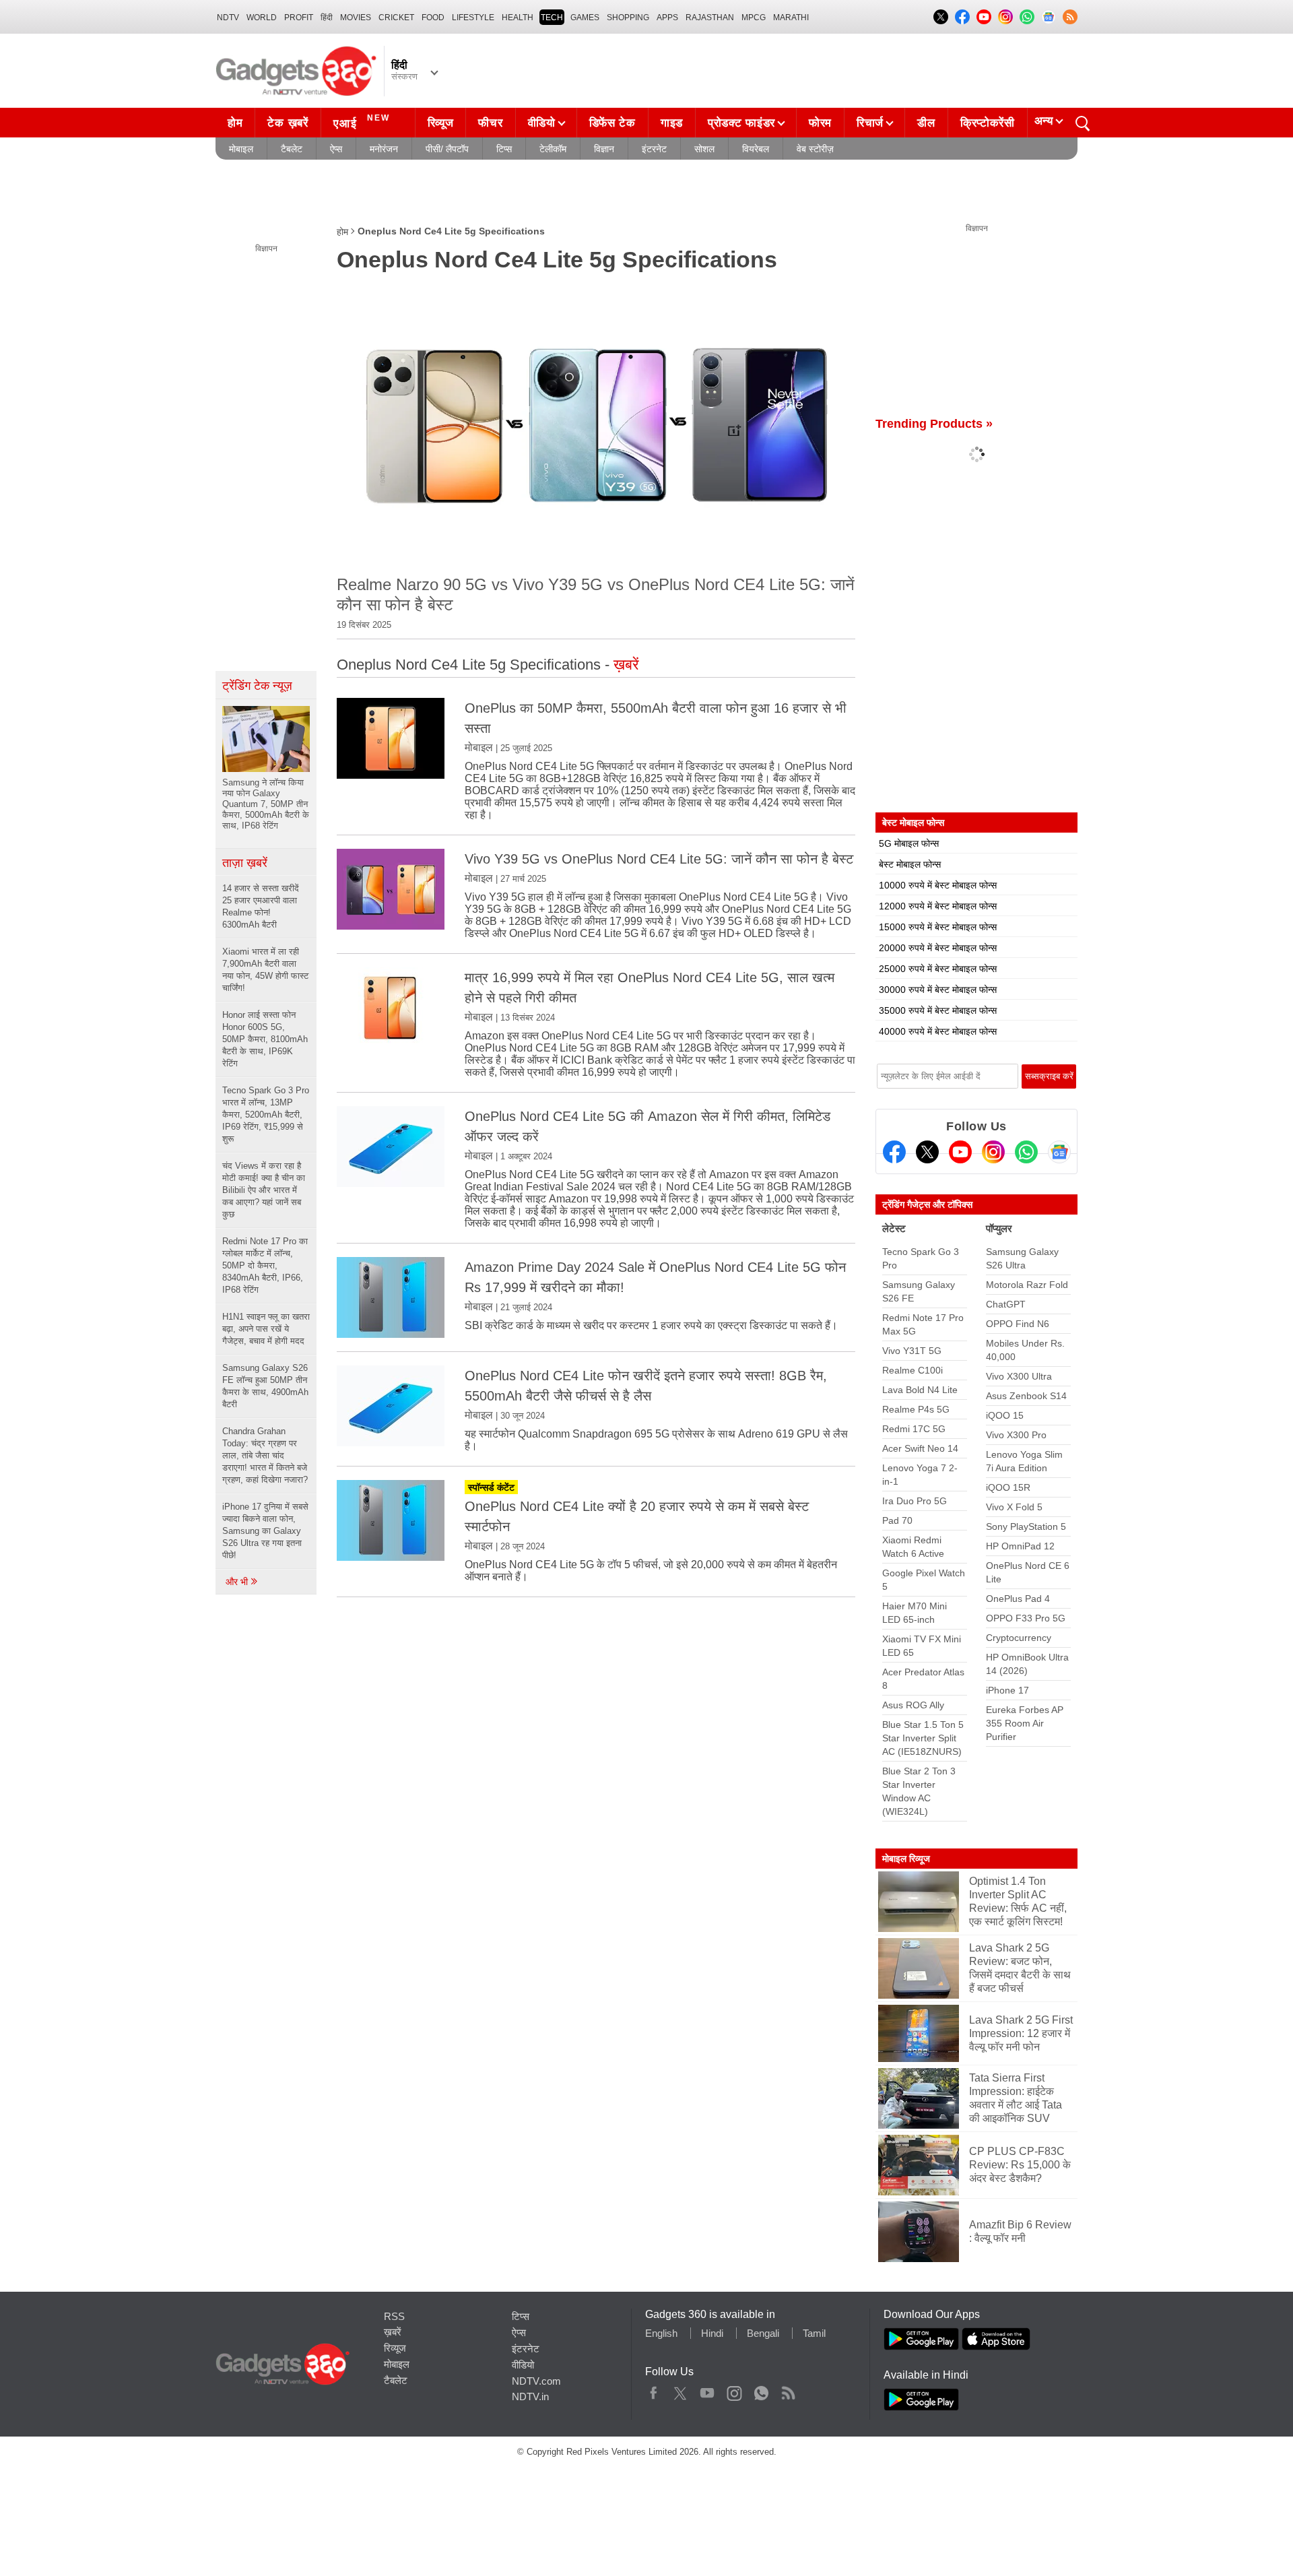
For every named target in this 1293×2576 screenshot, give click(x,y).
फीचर (490, 123)
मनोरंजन (384, 149)
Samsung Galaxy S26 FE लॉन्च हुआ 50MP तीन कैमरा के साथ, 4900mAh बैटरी (265, 1386)
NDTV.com (536, 2381)
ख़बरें (393, 2332)
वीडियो (542, 123)
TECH (552, 18)
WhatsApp (761, 2390)
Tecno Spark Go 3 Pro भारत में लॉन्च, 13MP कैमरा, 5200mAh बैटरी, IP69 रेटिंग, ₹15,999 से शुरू (266, 1115)
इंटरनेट (654, 149)
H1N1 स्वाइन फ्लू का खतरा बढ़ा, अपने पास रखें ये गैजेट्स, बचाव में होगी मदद (266, 1329)
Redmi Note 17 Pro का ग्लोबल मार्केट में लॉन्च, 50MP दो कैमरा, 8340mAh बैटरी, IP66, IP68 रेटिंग (265, 1265)
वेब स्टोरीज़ (815, 149)
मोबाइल (241, 149)
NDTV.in (530, 2396)
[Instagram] (993, 1152)
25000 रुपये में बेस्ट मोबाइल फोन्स (938, 969)
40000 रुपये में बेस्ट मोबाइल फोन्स (938, 1031)
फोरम (820, 123)
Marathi (791, 18)
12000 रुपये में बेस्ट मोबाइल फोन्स (938, 906)
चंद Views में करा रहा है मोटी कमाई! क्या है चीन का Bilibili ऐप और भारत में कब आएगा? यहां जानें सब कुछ (264, 1190)
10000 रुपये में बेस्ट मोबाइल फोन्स (938, 885)
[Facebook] (894, 1152)
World (262, 18)
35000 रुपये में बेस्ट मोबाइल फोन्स (938, 1010)
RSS (394, 2316)
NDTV (228, 18)
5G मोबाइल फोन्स (909, 843)
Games (585, 18)
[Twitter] (927, 1152)
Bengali (763, 2333)
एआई (362, 122)
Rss (788, 2390)
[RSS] (1070, 17)
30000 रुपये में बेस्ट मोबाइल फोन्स (938, 990)
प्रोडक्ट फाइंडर (741, 123)
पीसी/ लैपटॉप (447, 149)
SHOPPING (628, 18)
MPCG (754, 18)
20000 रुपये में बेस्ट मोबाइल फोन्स (938, 948)
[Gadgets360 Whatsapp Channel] (1026, 1152)
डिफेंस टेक (612, 123)
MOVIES (356, 18)
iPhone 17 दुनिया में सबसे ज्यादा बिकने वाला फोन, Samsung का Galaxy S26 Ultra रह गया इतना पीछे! (265, 1531)
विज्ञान (604, 149)
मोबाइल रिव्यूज (906, 1859)
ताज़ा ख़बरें (245, 863)
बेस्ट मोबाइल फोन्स (910, 864)
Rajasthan (710, 18)
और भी (238, 1582)
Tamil (814, 2333)
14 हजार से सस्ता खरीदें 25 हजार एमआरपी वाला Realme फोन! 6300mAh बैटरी (261, 906)
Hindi (712, 2333)
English (661, 2333)
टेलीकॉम (553, 149)
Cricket (396, 18)
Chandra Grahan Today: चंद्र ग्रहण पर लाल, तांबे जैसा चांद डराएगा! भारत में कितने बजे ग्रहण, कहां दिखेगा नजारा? (265, 1455)
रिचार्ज (870, 123)
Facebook (654, 2390)
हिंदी (327, 18)
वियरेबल (756, 149)
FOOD (433, 18)
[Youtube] (960, 1152)
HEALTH (518, 18)
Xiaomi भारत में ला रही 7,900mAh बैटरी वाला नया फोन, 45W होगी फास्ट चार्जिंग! (265, 970)
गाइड (672, 123)
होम (235, 123)
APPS (667, 18)
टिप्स (504, 149)
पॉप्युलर (999, 1228)
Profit (299, 18)
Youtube (707, 2390)
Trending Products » (934, 424)
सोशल (704, 149)
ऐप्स (336, 149)
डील (926, 123)
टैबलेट (292, 149)
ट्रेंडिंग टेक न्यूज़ (257, 686)
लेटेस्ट (894, 1228)
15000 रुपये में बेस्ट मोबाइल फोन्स (938, 927)
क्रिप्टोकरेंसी (988, 123)
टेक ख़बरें (288, 123)
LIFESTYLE (473, 18)
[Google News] (1059, 1152)
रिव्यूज (441, 123)
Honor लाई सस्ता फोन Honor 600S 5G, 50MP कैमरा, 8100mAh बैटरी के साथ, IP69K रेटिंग (265, 1039)
